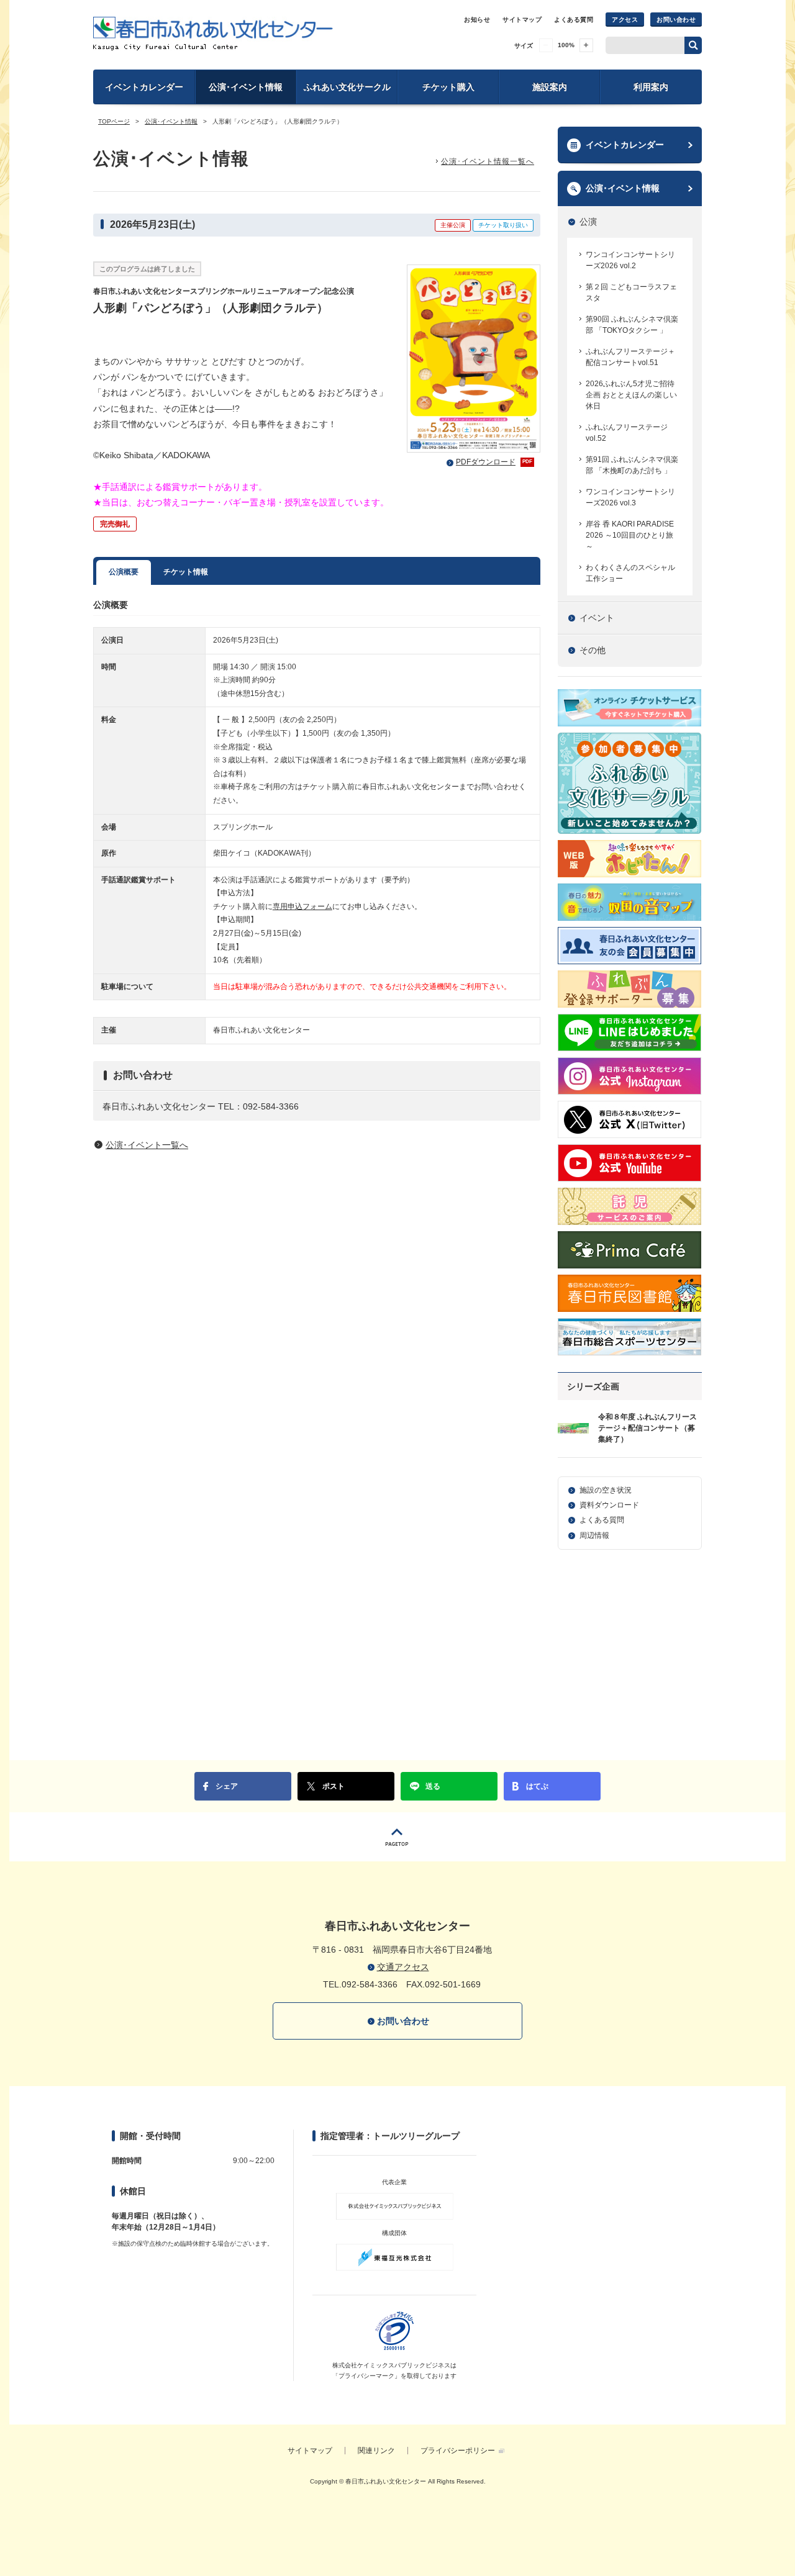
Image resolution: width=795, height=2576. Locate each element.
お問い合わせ (676, 20)
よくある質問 (574, 20)
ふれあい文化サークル (347, 87)
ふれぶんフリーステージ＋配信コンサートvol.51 (630, 357)
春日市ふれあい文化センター (213, 34)
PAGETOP (397, 1837)
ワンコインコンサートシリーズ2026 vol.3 (630, 497)
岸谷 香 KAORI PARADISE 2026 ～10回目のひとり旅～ (630, 535)
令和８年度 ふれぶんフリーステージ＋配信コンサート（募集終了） (647, 1428)
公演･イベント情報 (246, 87)
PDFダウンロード (494, 462)
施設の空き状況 (606, 1490)
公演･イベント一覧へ (147, 1145)
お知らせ (477, 20)
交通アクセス (403, 1967)
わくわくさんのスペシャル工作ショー (630, 573)
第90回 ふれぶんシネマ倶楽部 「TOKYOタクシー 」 (632, 325)
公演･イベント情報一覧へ (488, 161)
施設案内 (550, 87)
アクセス (625, 20)
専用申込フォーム (302, 906)
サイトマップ (522, 20)
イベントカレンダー (144, 87)
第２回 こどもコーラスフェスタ (631, 292)
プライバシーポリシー (458, 2451)
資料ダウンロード (609, 1505)
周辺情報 (594, 1535)
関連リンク (376, 2451)
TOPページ (114, 121)
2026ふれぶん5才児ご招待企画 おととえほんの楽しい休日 (631, 395)
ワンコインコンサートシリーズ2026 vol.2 (630, 260)
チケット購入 (448, 87)
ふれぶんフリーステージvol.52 (627, 433)
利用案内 (651, 87)
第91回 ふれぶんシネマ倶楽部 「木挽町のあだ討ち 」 (632, 465)
